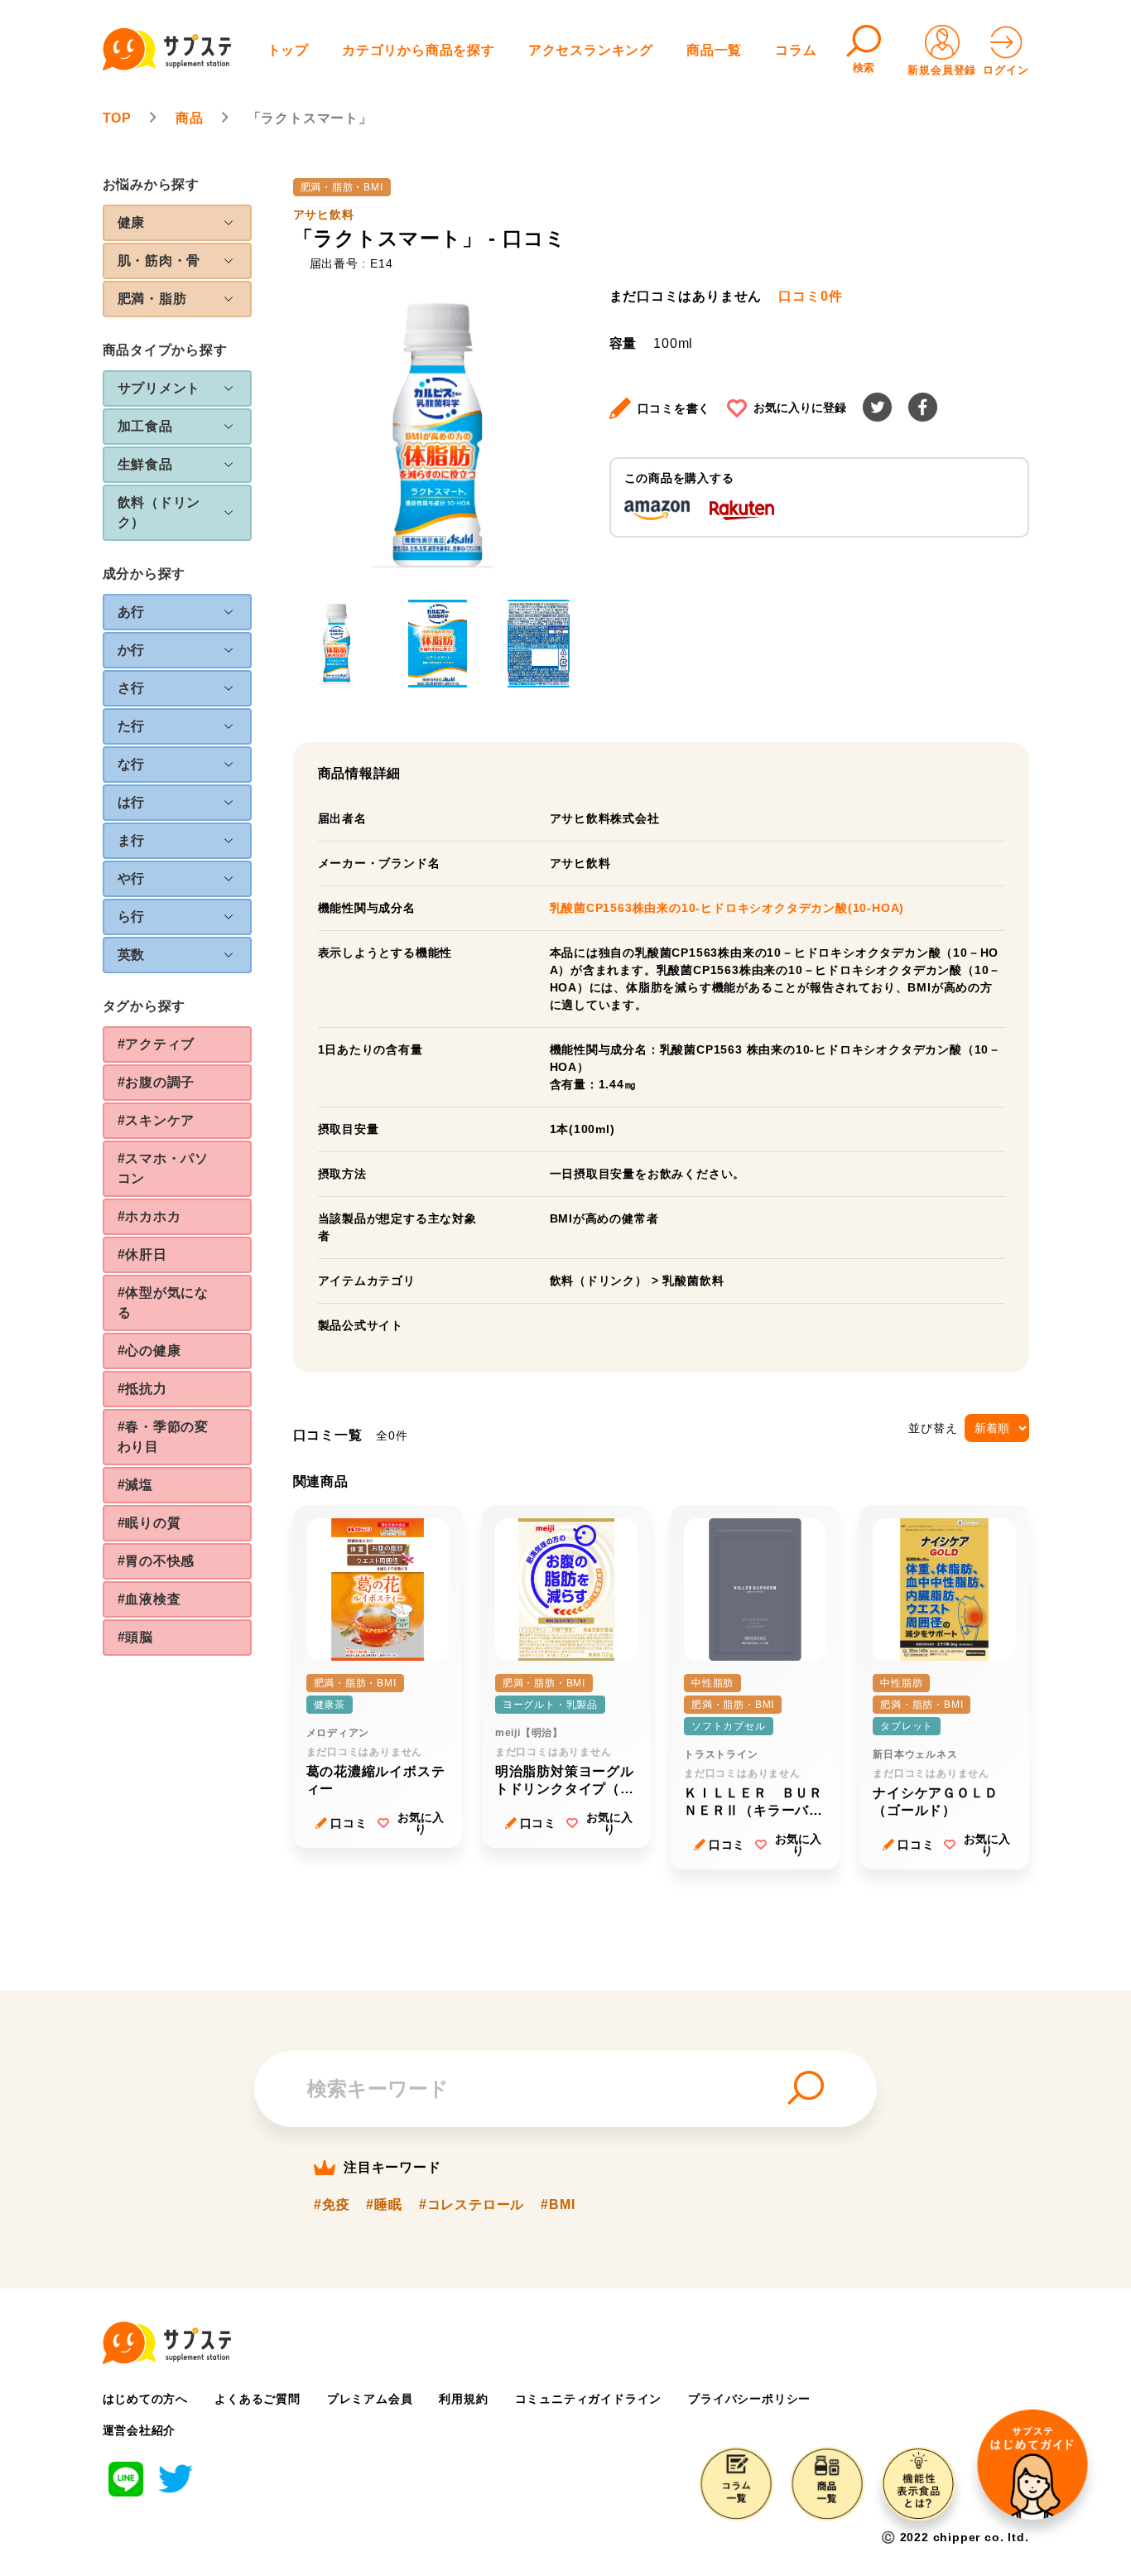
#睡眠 (384, 2205)
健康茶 (330, 1705)
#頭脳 (135, 1637)
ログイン (1006, 70)
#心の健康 (149, 1351)
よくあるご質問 (257, 2399)
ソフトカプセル (729, 1726)
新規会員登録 (942, 70)
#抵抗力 (142, 1389)
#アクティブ (156, 1044)
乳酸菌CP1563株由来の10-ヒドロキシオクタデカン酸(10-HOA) (727, 908)
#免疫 (332, 2205)
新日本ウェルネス (915, 1754)
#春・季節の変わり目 (164, 1437)
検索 (864, 68)
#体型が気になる (164, 1302)
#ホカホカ (149, 1216)
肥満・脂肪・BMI (342, 187)
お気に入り (421, 1823)
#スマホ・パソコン (164, 1168)
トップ (288, 50)
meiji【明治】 (529, 1733)
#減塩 (135, 1485)
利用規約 (463, 2399)
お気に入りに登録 (800, 408)
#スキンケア (156, 1120)
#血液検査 (149, 1599)
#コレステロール (472, 2205)
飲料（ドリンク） (599, 1281)
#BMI (558, 2205)
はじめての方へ (146, 2399)
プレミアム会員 (370, 2399)
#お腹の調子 (156, 1082)
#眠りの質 (149, 1523)
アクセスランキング (591, 50)
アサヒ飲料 (324, 215)
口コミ (349, 1823)
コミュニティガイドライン (589, 2399)
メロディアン (338, 1733)
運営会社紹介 (140, 2430)
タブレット (907, 1726)
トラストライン (721, 1754)
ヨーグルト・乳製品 (550, 1705)
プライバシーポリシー (749, 2399)
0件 (810, 297)
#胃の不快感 (156, 1561)
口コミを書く (674, 408)
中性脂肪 (712, 1683)
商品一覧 (714, 50)
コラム (796, 50)
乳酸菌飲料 (693, 1281)
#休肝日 (142, 1254)
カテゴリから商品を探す (419, 50)
